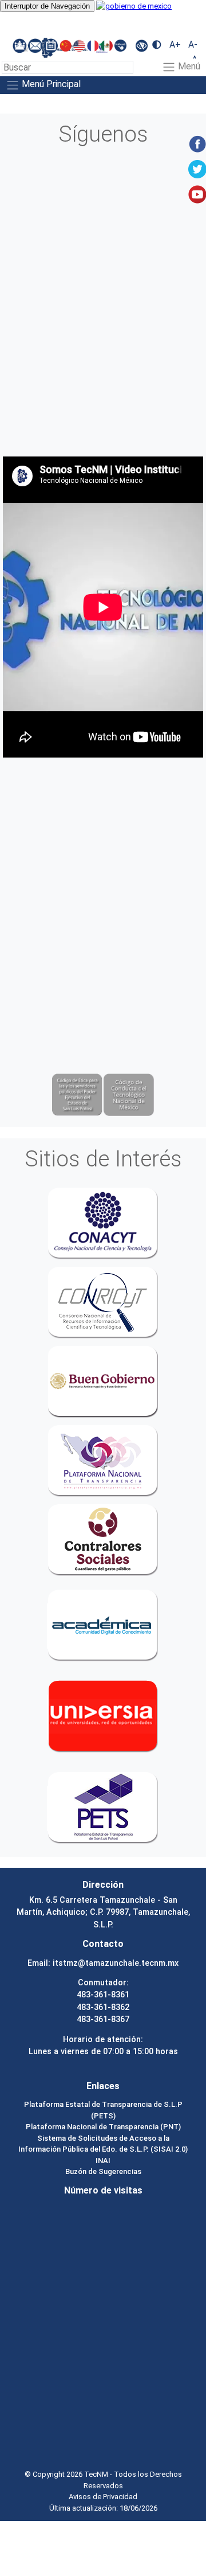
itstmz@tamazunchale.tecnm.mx (116, 1963)
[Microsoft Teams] (21, 45)
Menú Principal (50, 85)
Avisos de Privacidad (103, 2497)
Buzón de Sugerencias (103, 2171)
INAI (103, 2161)
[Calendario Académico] (52, 45)
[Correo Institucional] (36, 45)
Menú (188, 67)
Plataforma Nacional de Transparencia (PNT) (103, 2127)
